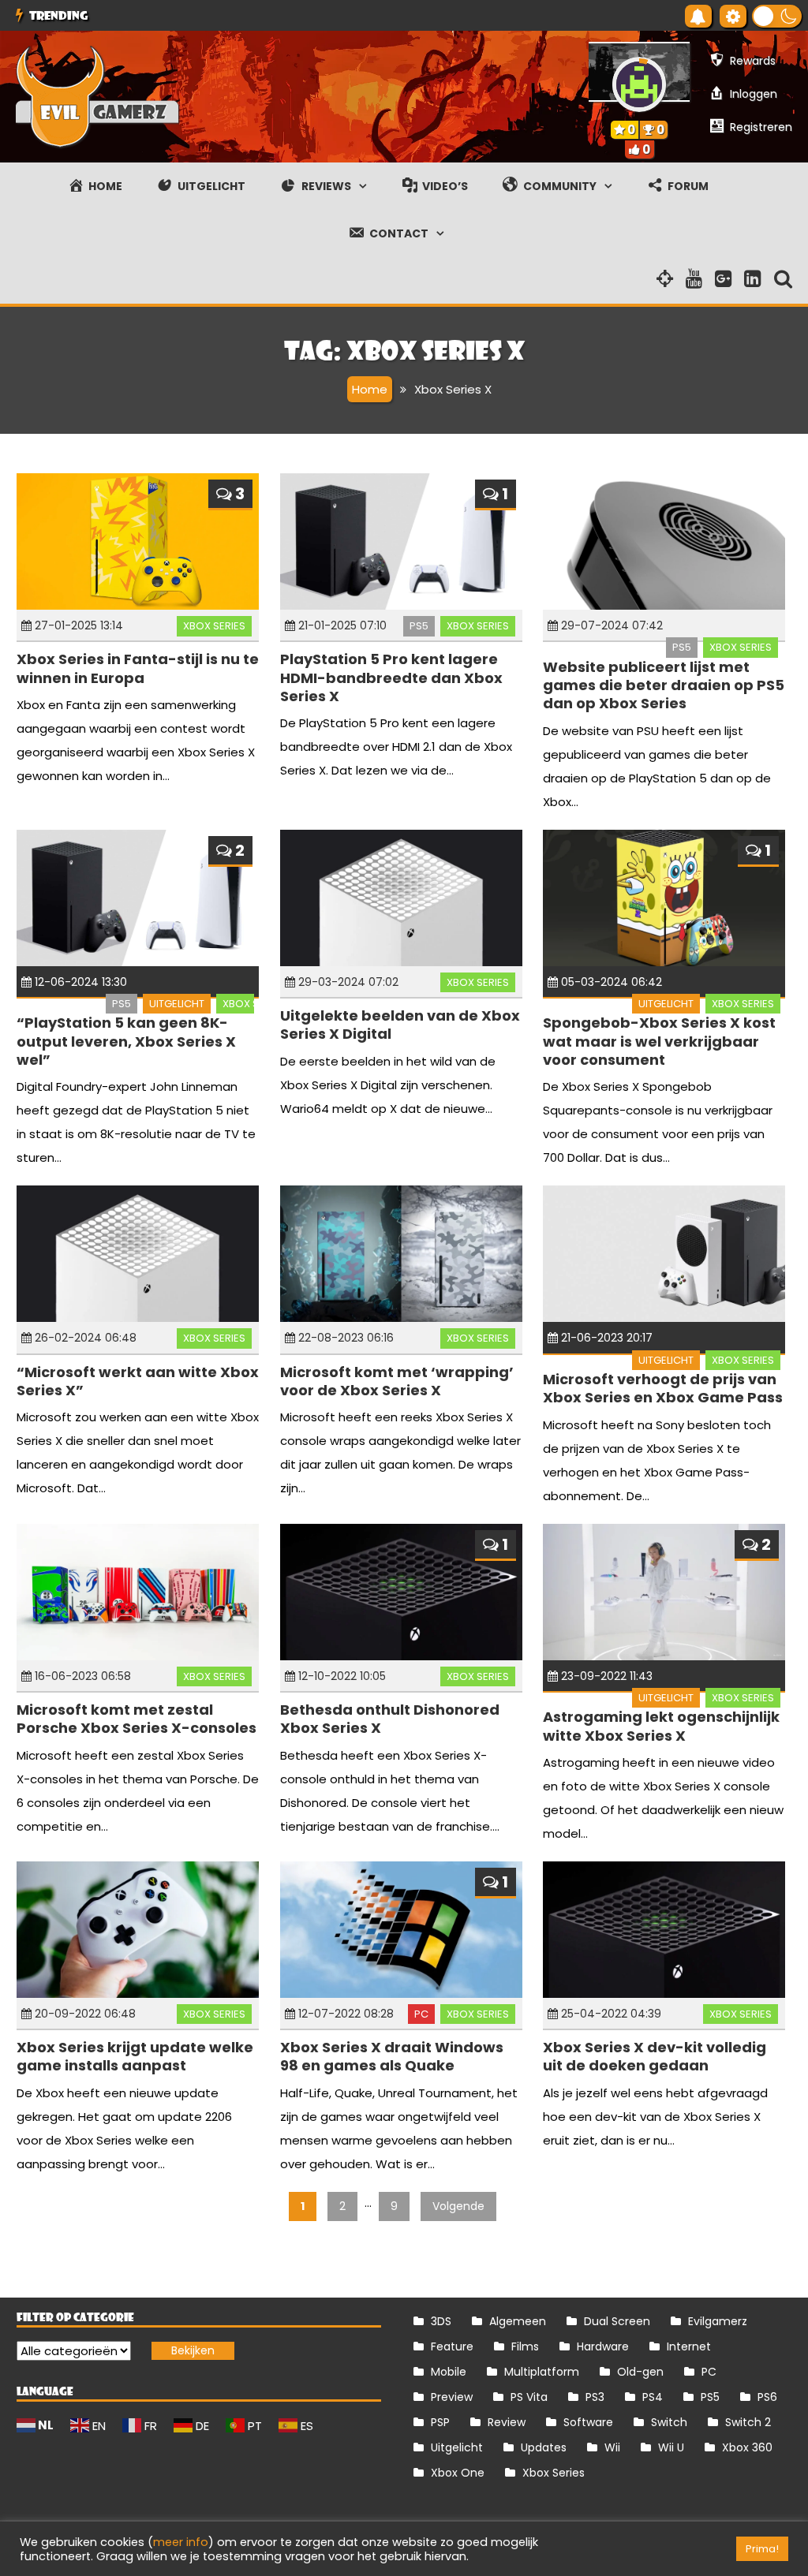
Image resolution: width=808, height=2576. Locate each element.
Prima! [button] (762, 2549)
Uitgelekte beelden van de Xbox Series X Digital (400, 1025)
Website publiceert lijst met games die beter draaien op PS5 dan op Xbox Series (664, 685)
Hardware (603, 2346)
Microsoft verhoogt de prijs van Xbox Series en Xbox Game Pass (663, 1388)
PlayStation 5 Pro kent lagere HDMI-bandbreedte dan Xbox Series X (391, 678)
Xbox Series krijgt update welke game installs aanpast (135, 2056)
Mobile (449, 2372)
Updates (544, 2447)
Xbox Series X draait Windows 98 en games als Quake (392, 2056)
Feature (452, 2346)
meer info (181, 2542)
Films (525, 2346)
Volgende (458, 2206)
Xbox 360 (747, 2447)
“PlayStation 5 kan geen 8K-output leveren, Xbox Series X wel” (126, 1041)
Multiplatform (542, 2372)
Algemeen (518, 2321)
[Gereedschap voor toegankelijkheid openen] (733, 16)
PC (421, 2014)
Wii (612, 2447)
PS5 (419, 626)
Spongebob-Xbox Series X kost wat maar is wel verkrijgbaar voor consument (659, 1041)
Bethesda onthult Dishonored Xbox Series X (390, 1719)
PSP (440, 2422)
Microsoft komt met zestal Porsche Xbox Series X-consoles (137, 1719)
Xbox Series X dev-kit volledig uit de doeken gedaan (655, 2056)
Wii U (671, 2447)
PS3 (595, 2397)
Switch (669, 2422)
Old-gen (640, 2372)
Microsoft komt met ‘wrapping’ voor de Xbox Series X (397, 1381)
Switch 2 (748, 2422)
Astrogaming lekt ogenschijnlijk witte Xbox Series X (661, 1726)
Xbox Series (214, 626)
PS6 (767, 2397)
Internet (689, 2346)
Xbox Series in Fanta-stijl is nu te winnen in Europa (138, 668)
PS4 (653, 2397)
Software (588, 2422)
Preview (452, 2397)
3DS (441, 2321)
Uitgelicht (177, 1004)
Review (507, 2422)
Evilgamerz (718, 2321)
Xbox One (458, 2473)
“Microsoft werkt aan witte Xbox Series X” (138, 1381)
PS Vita (529, 2397)
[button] (777, 16)
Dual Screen (617, 2321)
